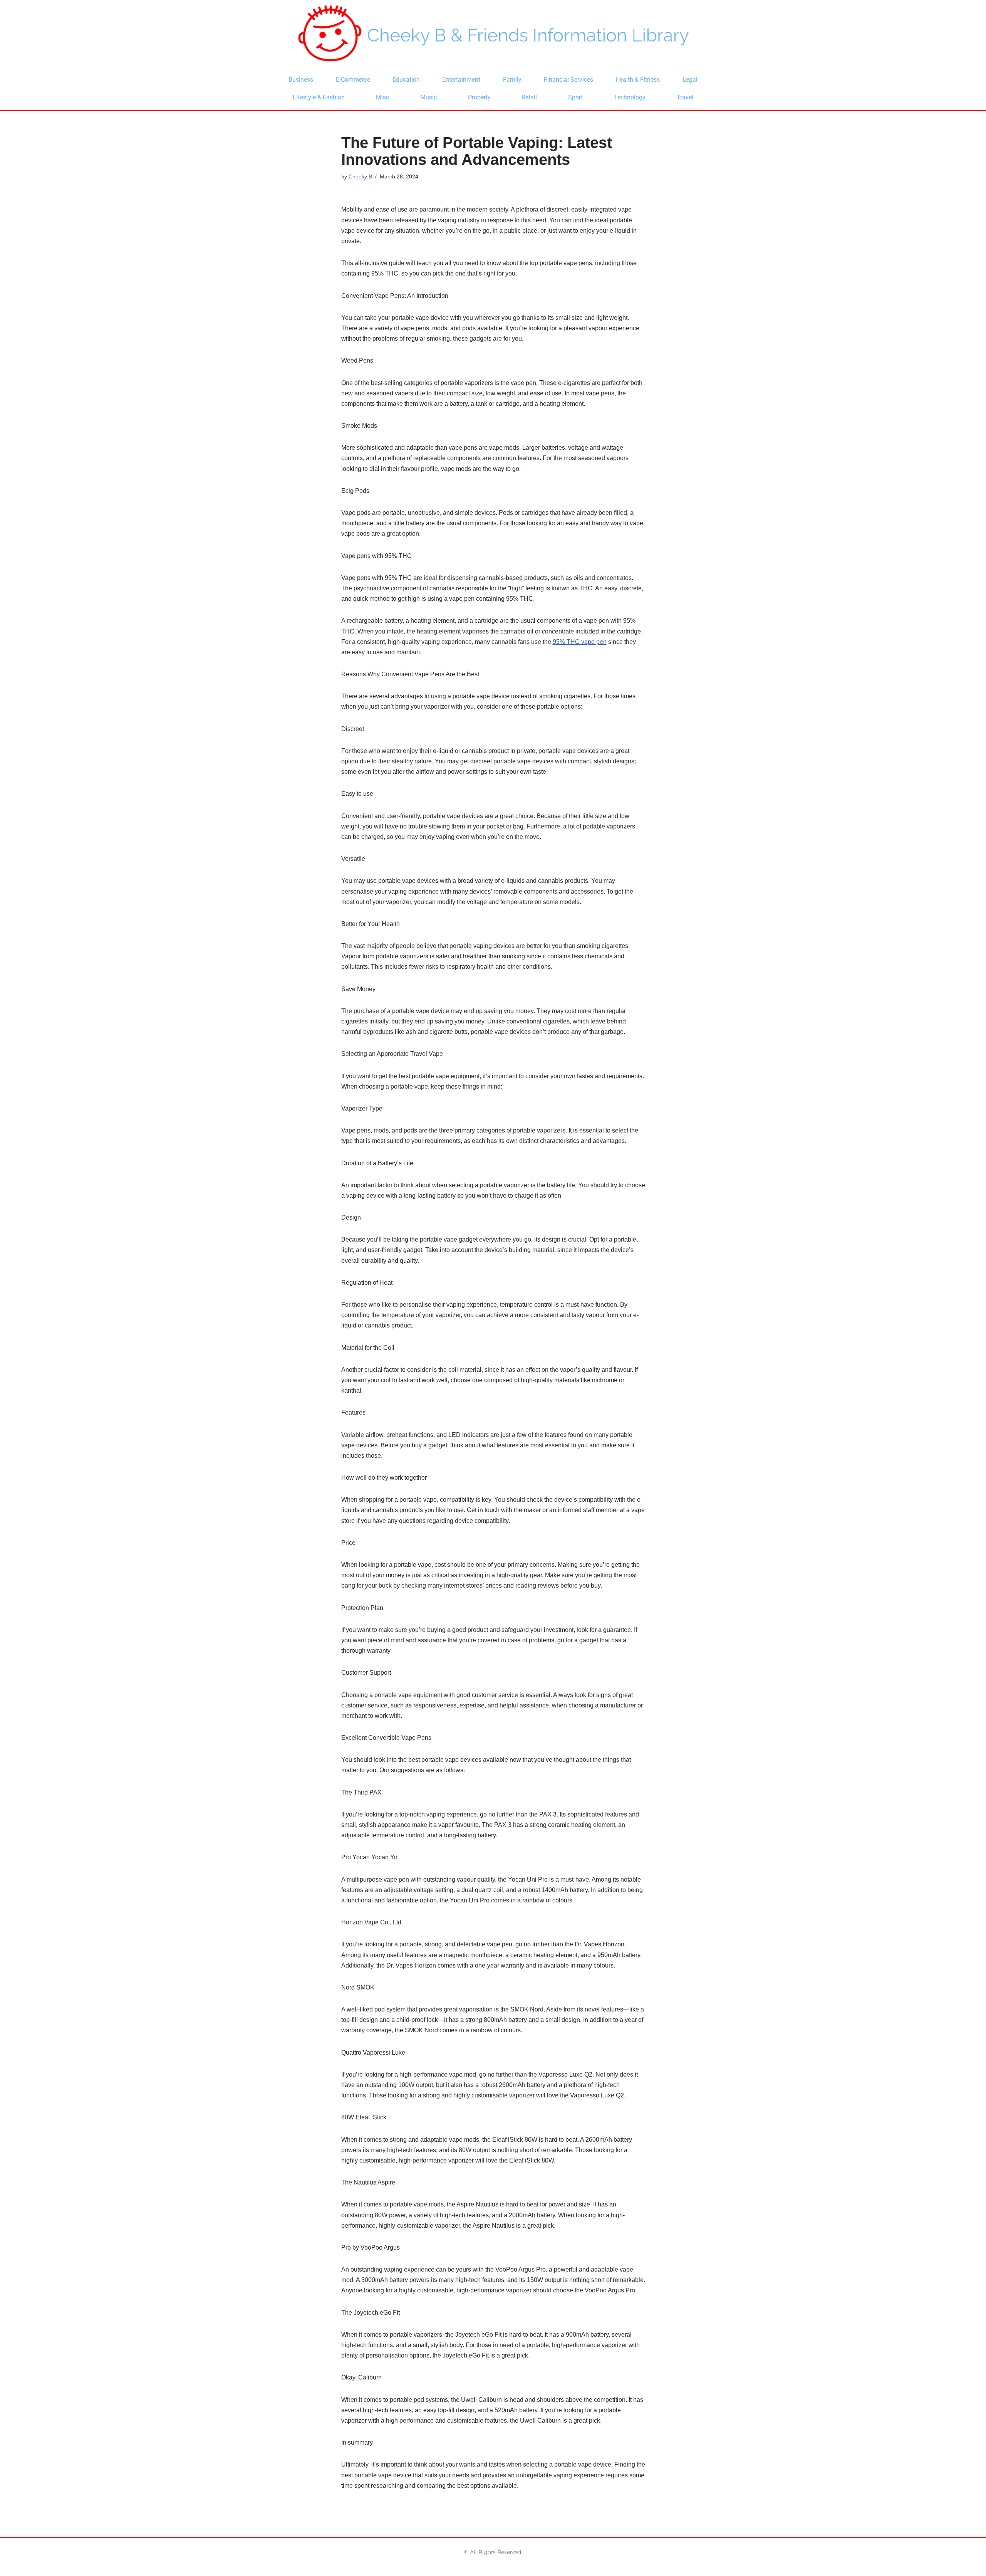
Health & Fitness (638, 80)
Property (479, 97)
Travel (685, 97)
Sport (575, 97)
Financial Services (568, 80)
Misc (382, 97)
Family (512, 80)
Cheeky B (360, 176)
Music (428, 97)
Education (406, 80)
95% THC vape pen (580, 642)
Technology (630, 97)
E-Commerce (353, 80)
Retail (529, 97)
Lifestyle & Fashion (319, 97)
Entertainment (461, 80)
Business (301, 80)
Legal (690, 80)
